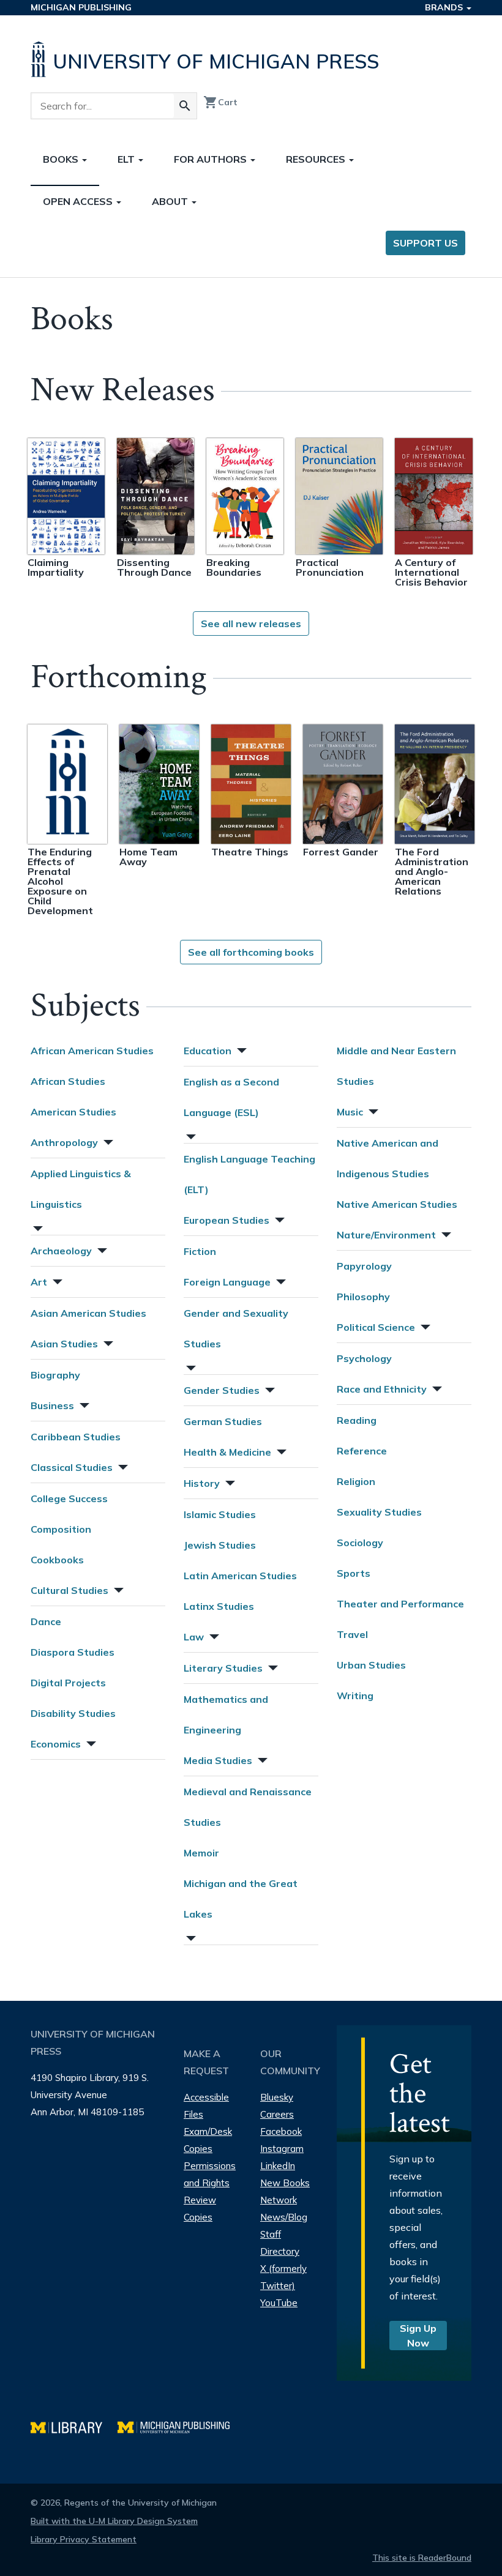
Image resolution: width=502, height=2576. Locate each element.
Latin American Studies (240, 1576)
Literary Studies (223, 1668)
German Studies (223, 1421)
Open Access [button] (79, 201)
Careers (277, 2114)
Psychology (364, 1358)
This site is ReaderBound (422, 2558)
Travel (352, 1634)
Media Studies (218, 1760)
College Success (69, 1498)
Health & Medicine (227, 1452)
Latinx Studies (219, 1606)
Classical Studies (72, 1467)
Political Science (376, 1327)
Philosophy (363, 1297)
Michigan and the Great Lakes (241, 1899)
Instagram (282, 2149)
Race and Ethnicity (382, 1389)
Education (208, 1051)
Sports (354, 1573)
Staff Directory (280, 2243)
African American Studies (92, 1051)
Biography (55, 1375)
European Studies (227, 1220)
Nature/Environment (386, 1235)
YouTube (279, 2303)
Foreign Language (227, 1282)
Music (350, 1112)
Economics (56, 1744)
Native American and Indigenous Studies (388, 1158)
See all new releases (251, 624)
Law (194, 1637)
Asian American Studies (88, 1313)
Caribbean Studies (76, 1437)
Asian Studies (64, 1344)
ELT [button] (127, 159)
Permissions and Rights (210, 2174)
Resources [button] (317, 159)
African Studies (68, 1081)
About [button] (171, 201)
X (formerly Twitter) (283, 2277)
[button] (107, 1141)
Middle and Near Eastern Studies (396, 1066)
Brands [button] (445, 7)
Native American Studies (397, 1204)
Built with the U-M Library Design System (114, 2521)
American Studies (73, 1112)
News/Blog (284, 2217)
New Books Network (285, 2191)
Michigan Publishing (81, 7)
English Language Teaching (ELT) (249, 1174)
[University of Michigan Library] (74, 2426)
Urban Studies (371, 1665)
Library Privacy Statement (84, 2539)
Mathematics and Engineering (226, 1714)
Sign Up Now (418, 2336)
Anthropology (64, 1142)
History (202, 1483)
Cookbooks (57, 1560)
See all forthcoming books (251, 952)
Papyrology (364, 1266)
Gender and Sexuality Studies (236, 1328)
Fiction (200, 1251)
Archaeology (61, 1251)
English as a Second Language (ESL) (231, 1097)
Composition (61, 1529)
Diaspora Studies (73, 1652)
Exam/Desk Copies (208, 2140)
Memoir (201, 1853)
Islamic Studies (220, 1514)
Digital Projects (68, 1683)
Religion (356, 1481)
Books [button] (62, 159)
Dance (46, 1621)
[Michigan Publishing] (180, 2426)
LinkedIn (278, 2166)
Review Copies (200, 2209)
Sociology (360, 1543)
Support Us (425, 243)
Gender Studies (222, 1390)
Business (52, 1405)
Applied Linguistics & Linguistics (81, 1189)
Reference (362, 1451)
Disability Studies (73, 1713)
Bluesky (277, 2097)
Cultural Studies (69, 1590)
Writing (355, 1696)
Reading (357, 1420)
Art (39, 1282)
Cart (220, 102)
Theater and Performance (400, 1604)
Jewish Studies (220, 1545)
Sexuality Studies (379, 1512)
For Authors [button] (212, 159)
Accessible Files (206, 2106)
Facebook (281, 2131)
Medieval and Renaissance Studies (248, 1807)
